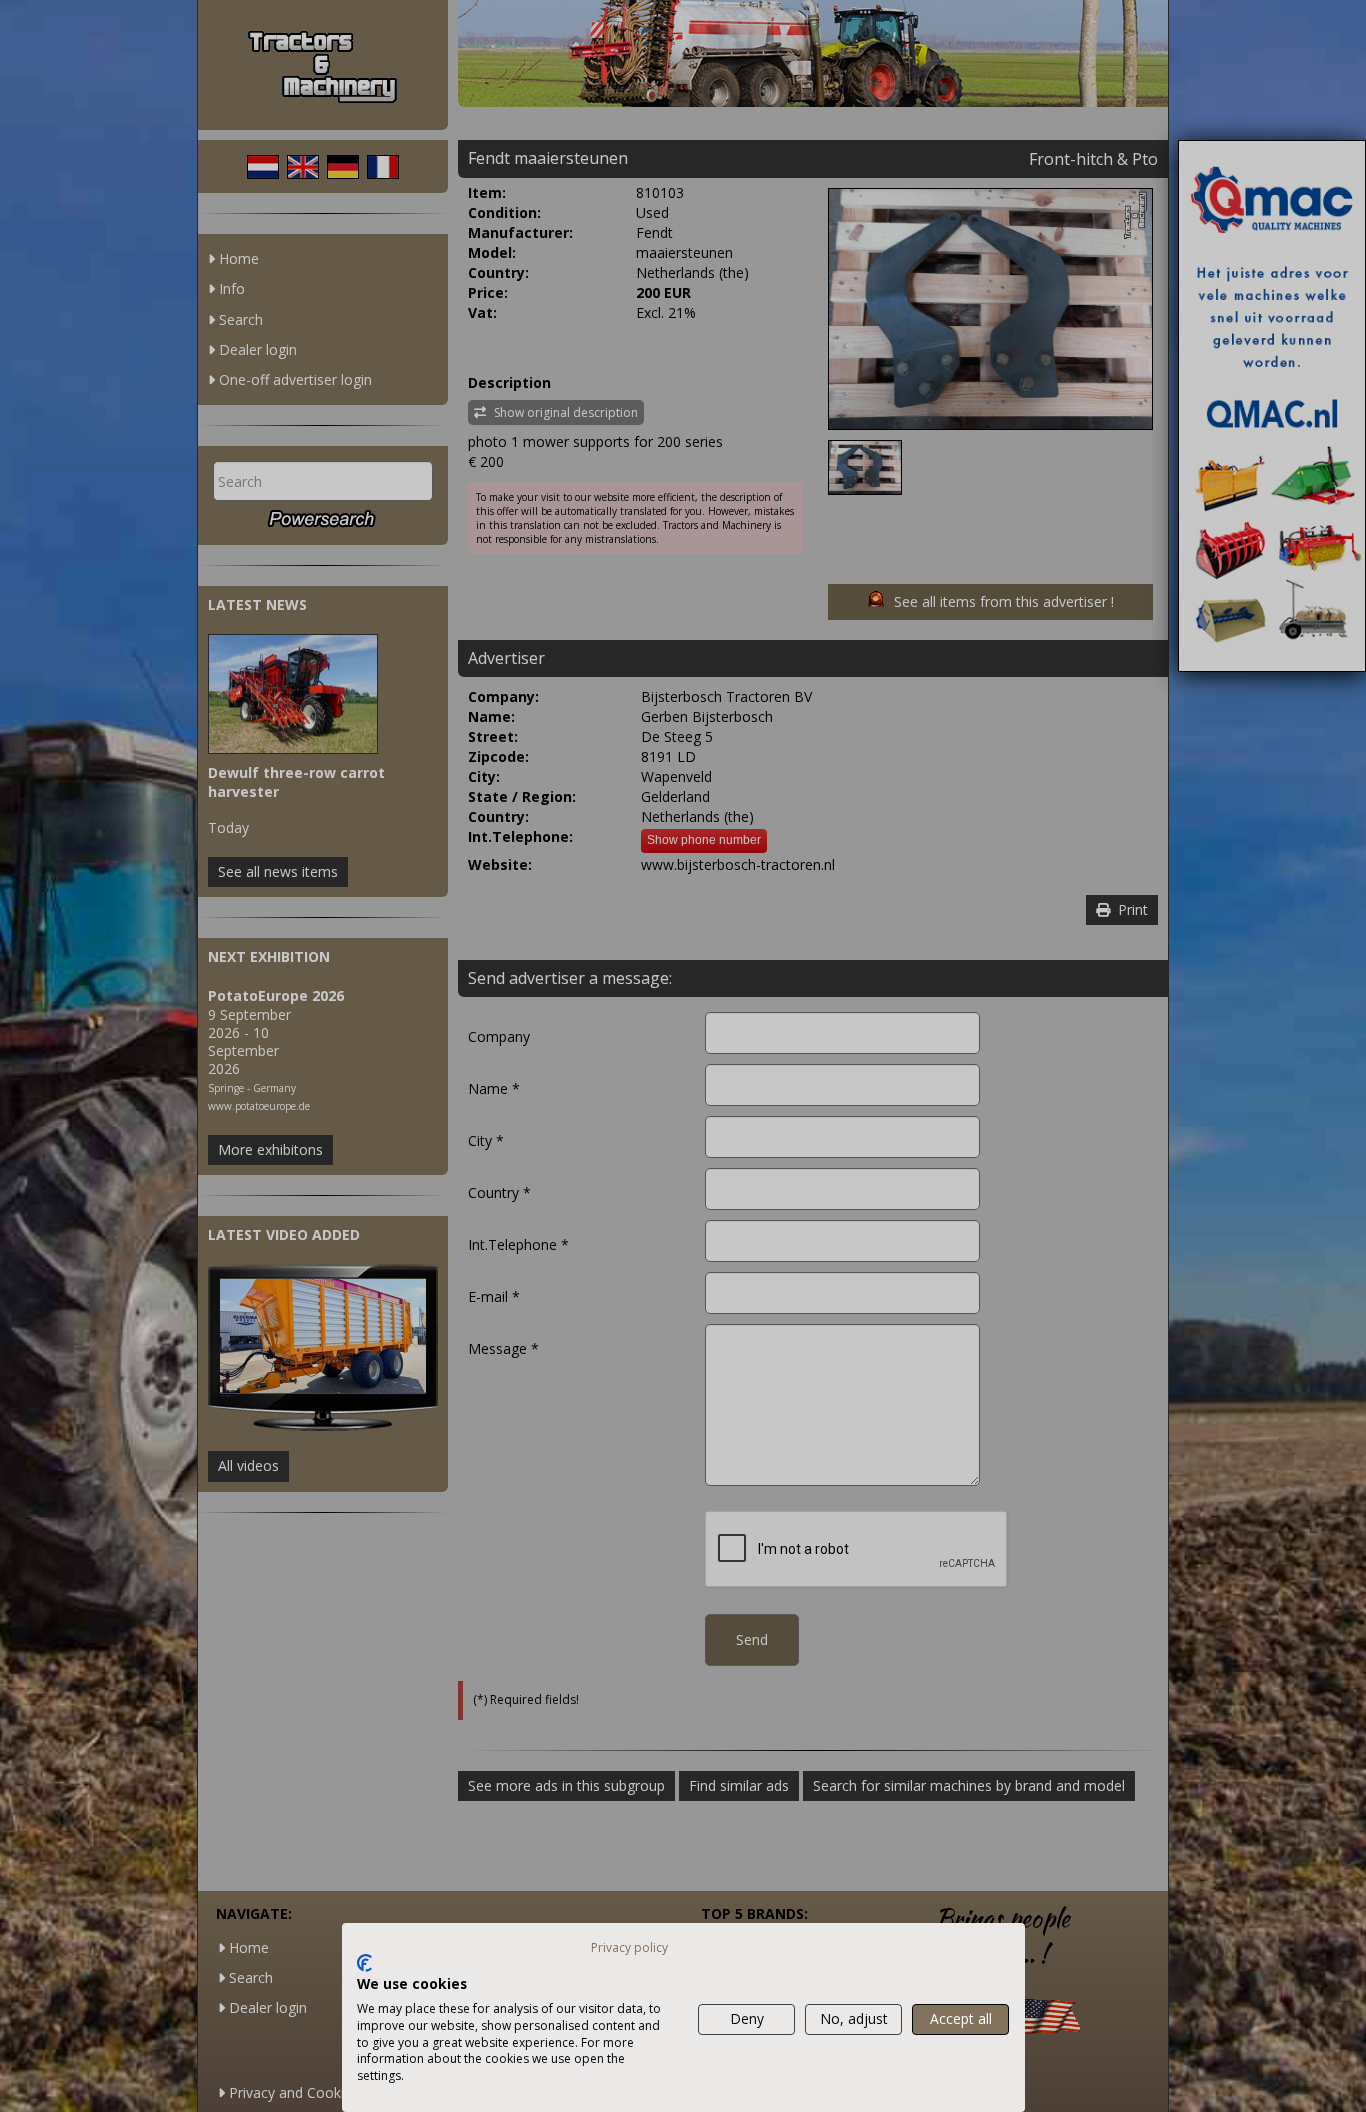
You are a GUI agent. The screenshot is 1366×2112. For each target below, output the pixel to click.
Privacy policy (629, 1947)
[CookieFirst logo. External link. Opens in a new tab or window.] (364, 1963)
